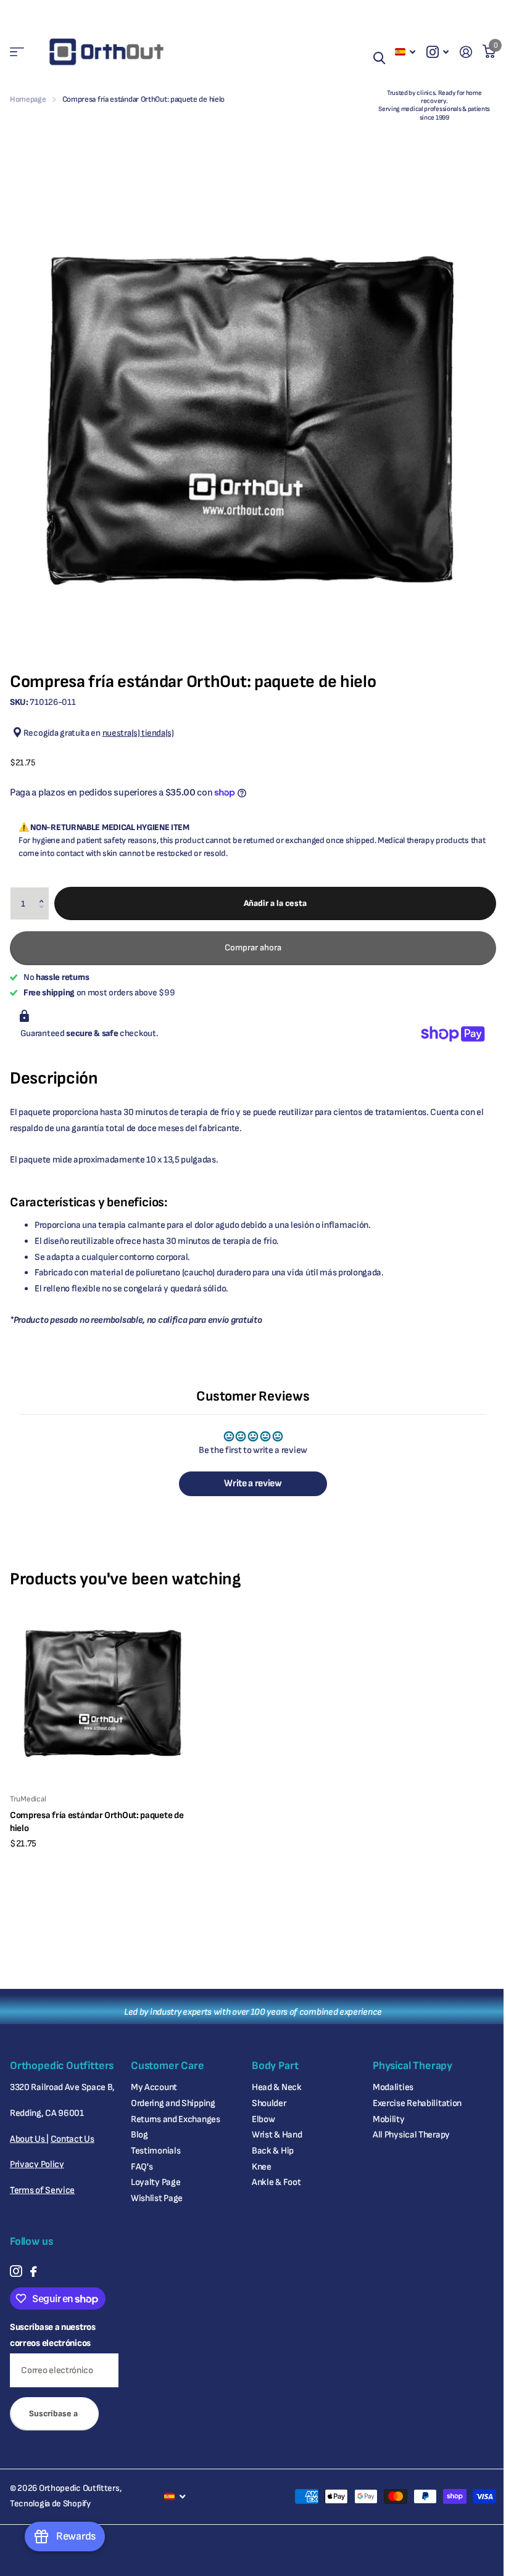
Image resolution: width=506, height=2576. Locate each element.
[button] (44, 892)
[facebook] (33, 2272)
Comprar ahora (253, 948)
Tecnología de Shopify (50, 2504)
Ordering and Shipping (173, 2103)
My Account (154, 2087)
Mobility (389, 2119)
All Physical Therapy (411, 2135)
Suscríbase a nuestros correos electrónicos (53, 2335)
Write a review (253, 1483)
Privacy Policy (37, 2164)
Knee (262, 2167)
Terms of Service (42, 2190)
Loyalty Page (156, 2182)
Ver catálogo (17, 52)
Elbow (263, 2119)
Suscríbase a (54, 2413)
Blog (139, 2135)
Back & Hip (273, 2151)
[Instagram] (16, 2271)
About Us (28, 2139)
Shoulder (269, 2103)
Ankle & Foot (276, 2182)
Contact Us (73, 2139)
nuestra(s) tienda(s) (138, 733)
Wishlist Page (157, 2198)
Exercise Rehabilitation (417, 2103)
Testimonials (156, 2151)
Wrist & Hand (277, 2135)
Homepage (28, 99)
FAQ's (142, 2167)
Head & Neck (277, 2087)
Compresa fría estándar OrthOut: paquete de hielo (97, 1822)
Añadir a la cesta (275, 903)
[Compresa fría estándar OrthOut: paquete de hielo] (104, 1690)
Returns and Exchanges (176, 2119)
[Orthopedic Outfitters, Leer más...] (438, 52)
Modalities (393, 2087)
